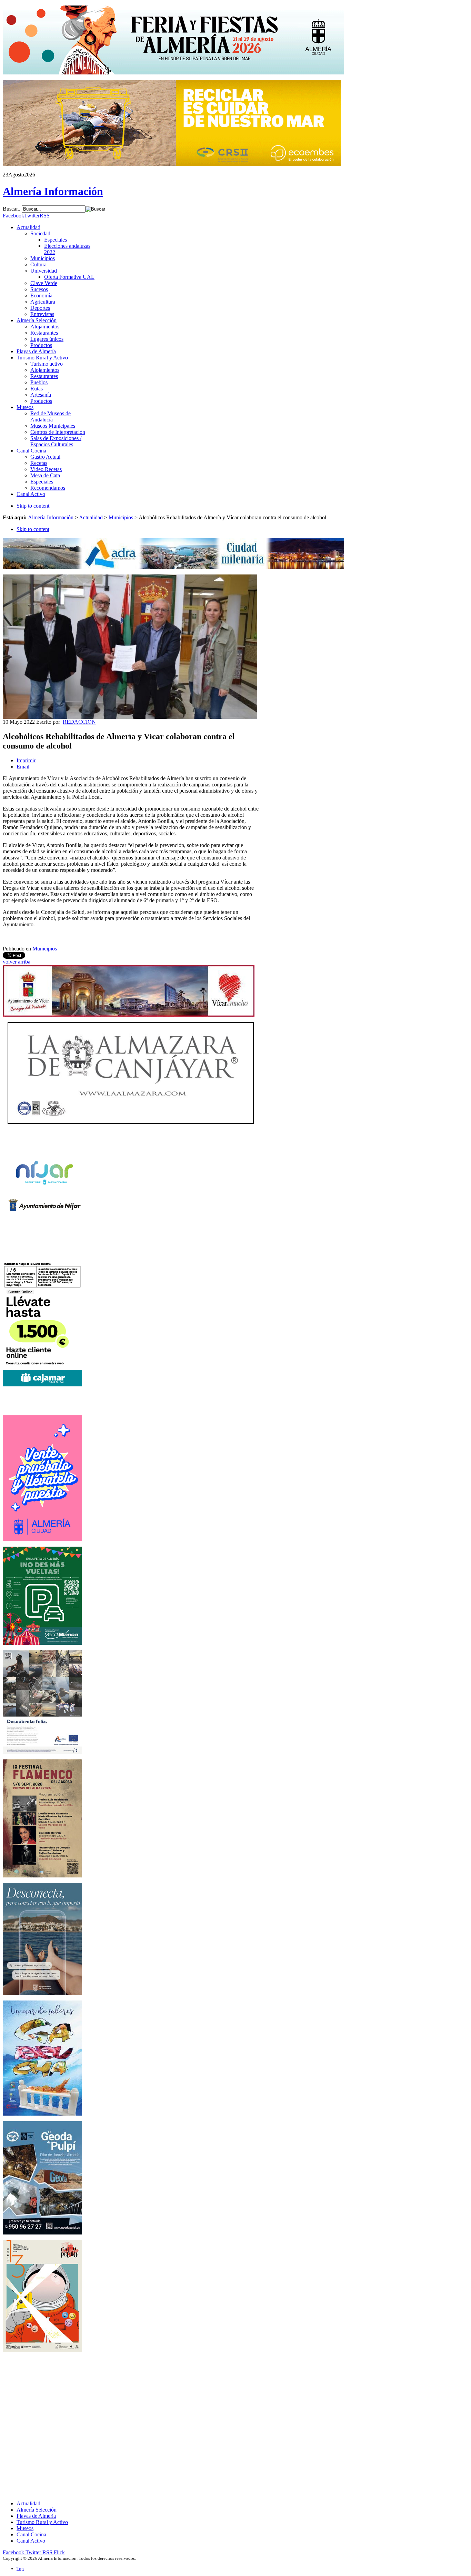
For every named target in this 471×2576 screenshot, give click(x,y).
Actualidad (91, 517)
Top (20, 2569)
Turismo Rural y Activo (42, 2522)
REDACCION (79, 722)
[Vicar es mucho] (129, 1015)
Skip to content (33, 506)
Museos (25, 2528)
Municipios (121, 517)
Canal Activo (31, 2541)
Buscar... (12, 209)
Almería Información (51, 517)
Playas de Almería (36, 2516)
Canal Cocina (31, 2534)
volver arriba (17, 962)
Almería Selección (37, 2510)
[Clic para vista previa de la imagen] (130, 717)
